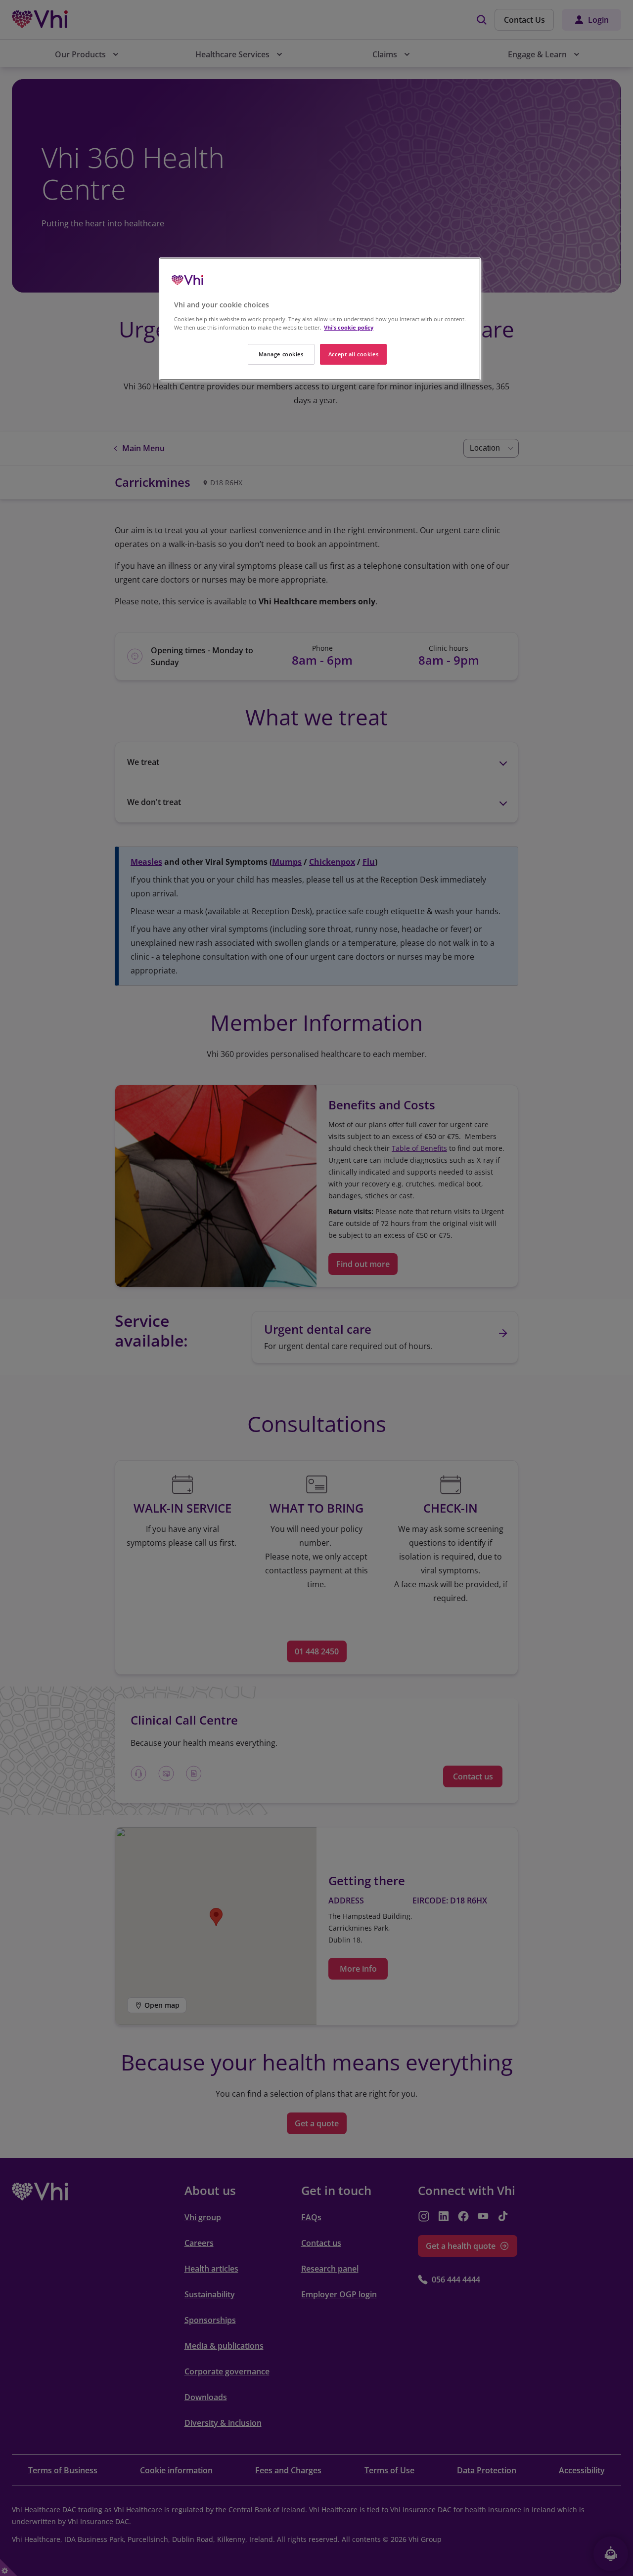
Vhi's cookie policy (349, 327)
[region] (320, 319)
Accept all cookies (353, 354)
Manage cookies (281, 354)
